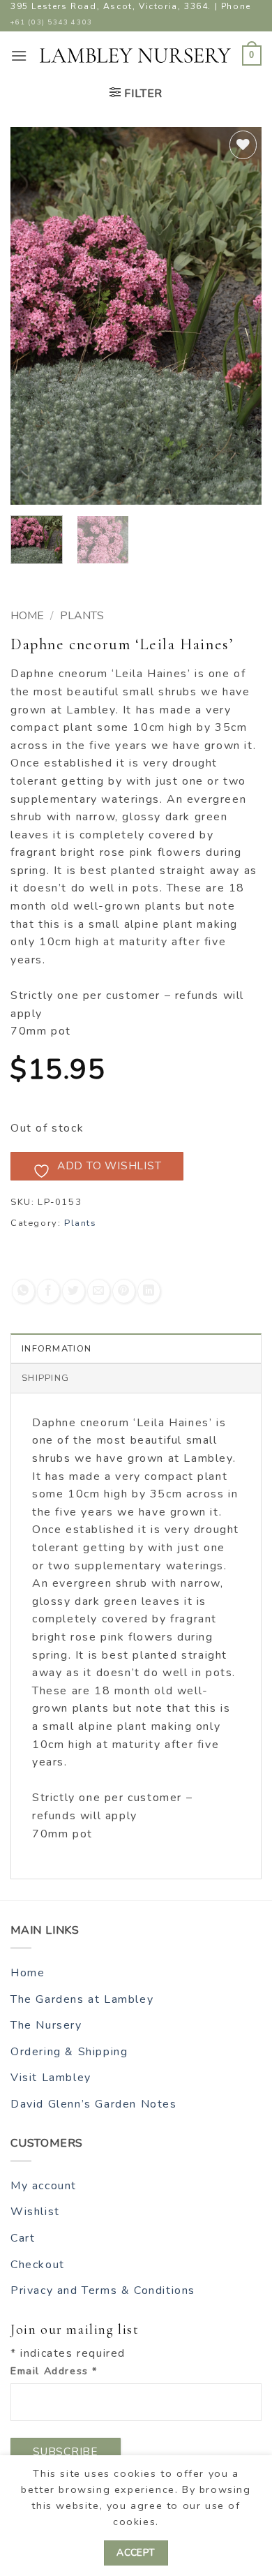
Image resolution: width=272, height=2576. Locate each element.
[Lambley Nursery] (135, 55)
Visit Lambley (51, 2078)
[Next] (239, 316)
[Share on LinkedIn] (149, 1291)
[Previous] (33, 316)
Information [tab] (56, 1349)
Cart (23, 2238)
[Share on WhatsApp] (23, 1291)
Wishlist (35, 2212)
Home (27, 616)
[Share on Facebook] (48, 1291)
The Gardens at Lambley (82, 1999)
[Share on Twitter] (74, 1291)
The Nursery (46, 2025)
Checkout (38, 2265)
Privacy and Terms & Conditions (103, 2290)
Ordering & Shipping (69, 2052)
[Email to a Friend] (99, 1291)
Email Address (54, 2371)
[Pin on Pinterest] (124, 1291)
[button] (20, 55)
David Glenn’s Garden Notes (94, 2104)
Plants (82, 616)
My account (44, 2186)
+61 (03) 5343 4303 (52, 22)
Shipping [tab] (45, 1378)
